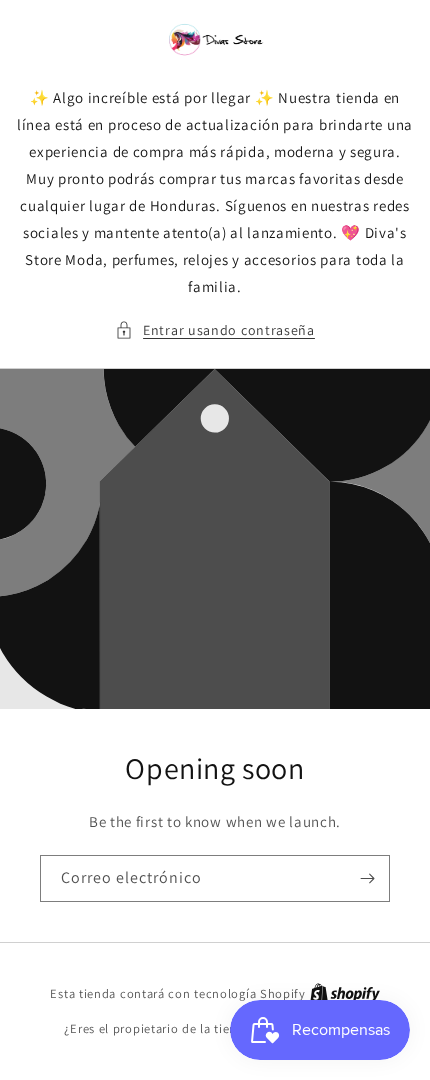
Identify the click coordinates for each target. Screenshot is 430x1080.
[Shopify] (345, 993)
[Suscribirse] (367, 878)
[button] (215, 330)
